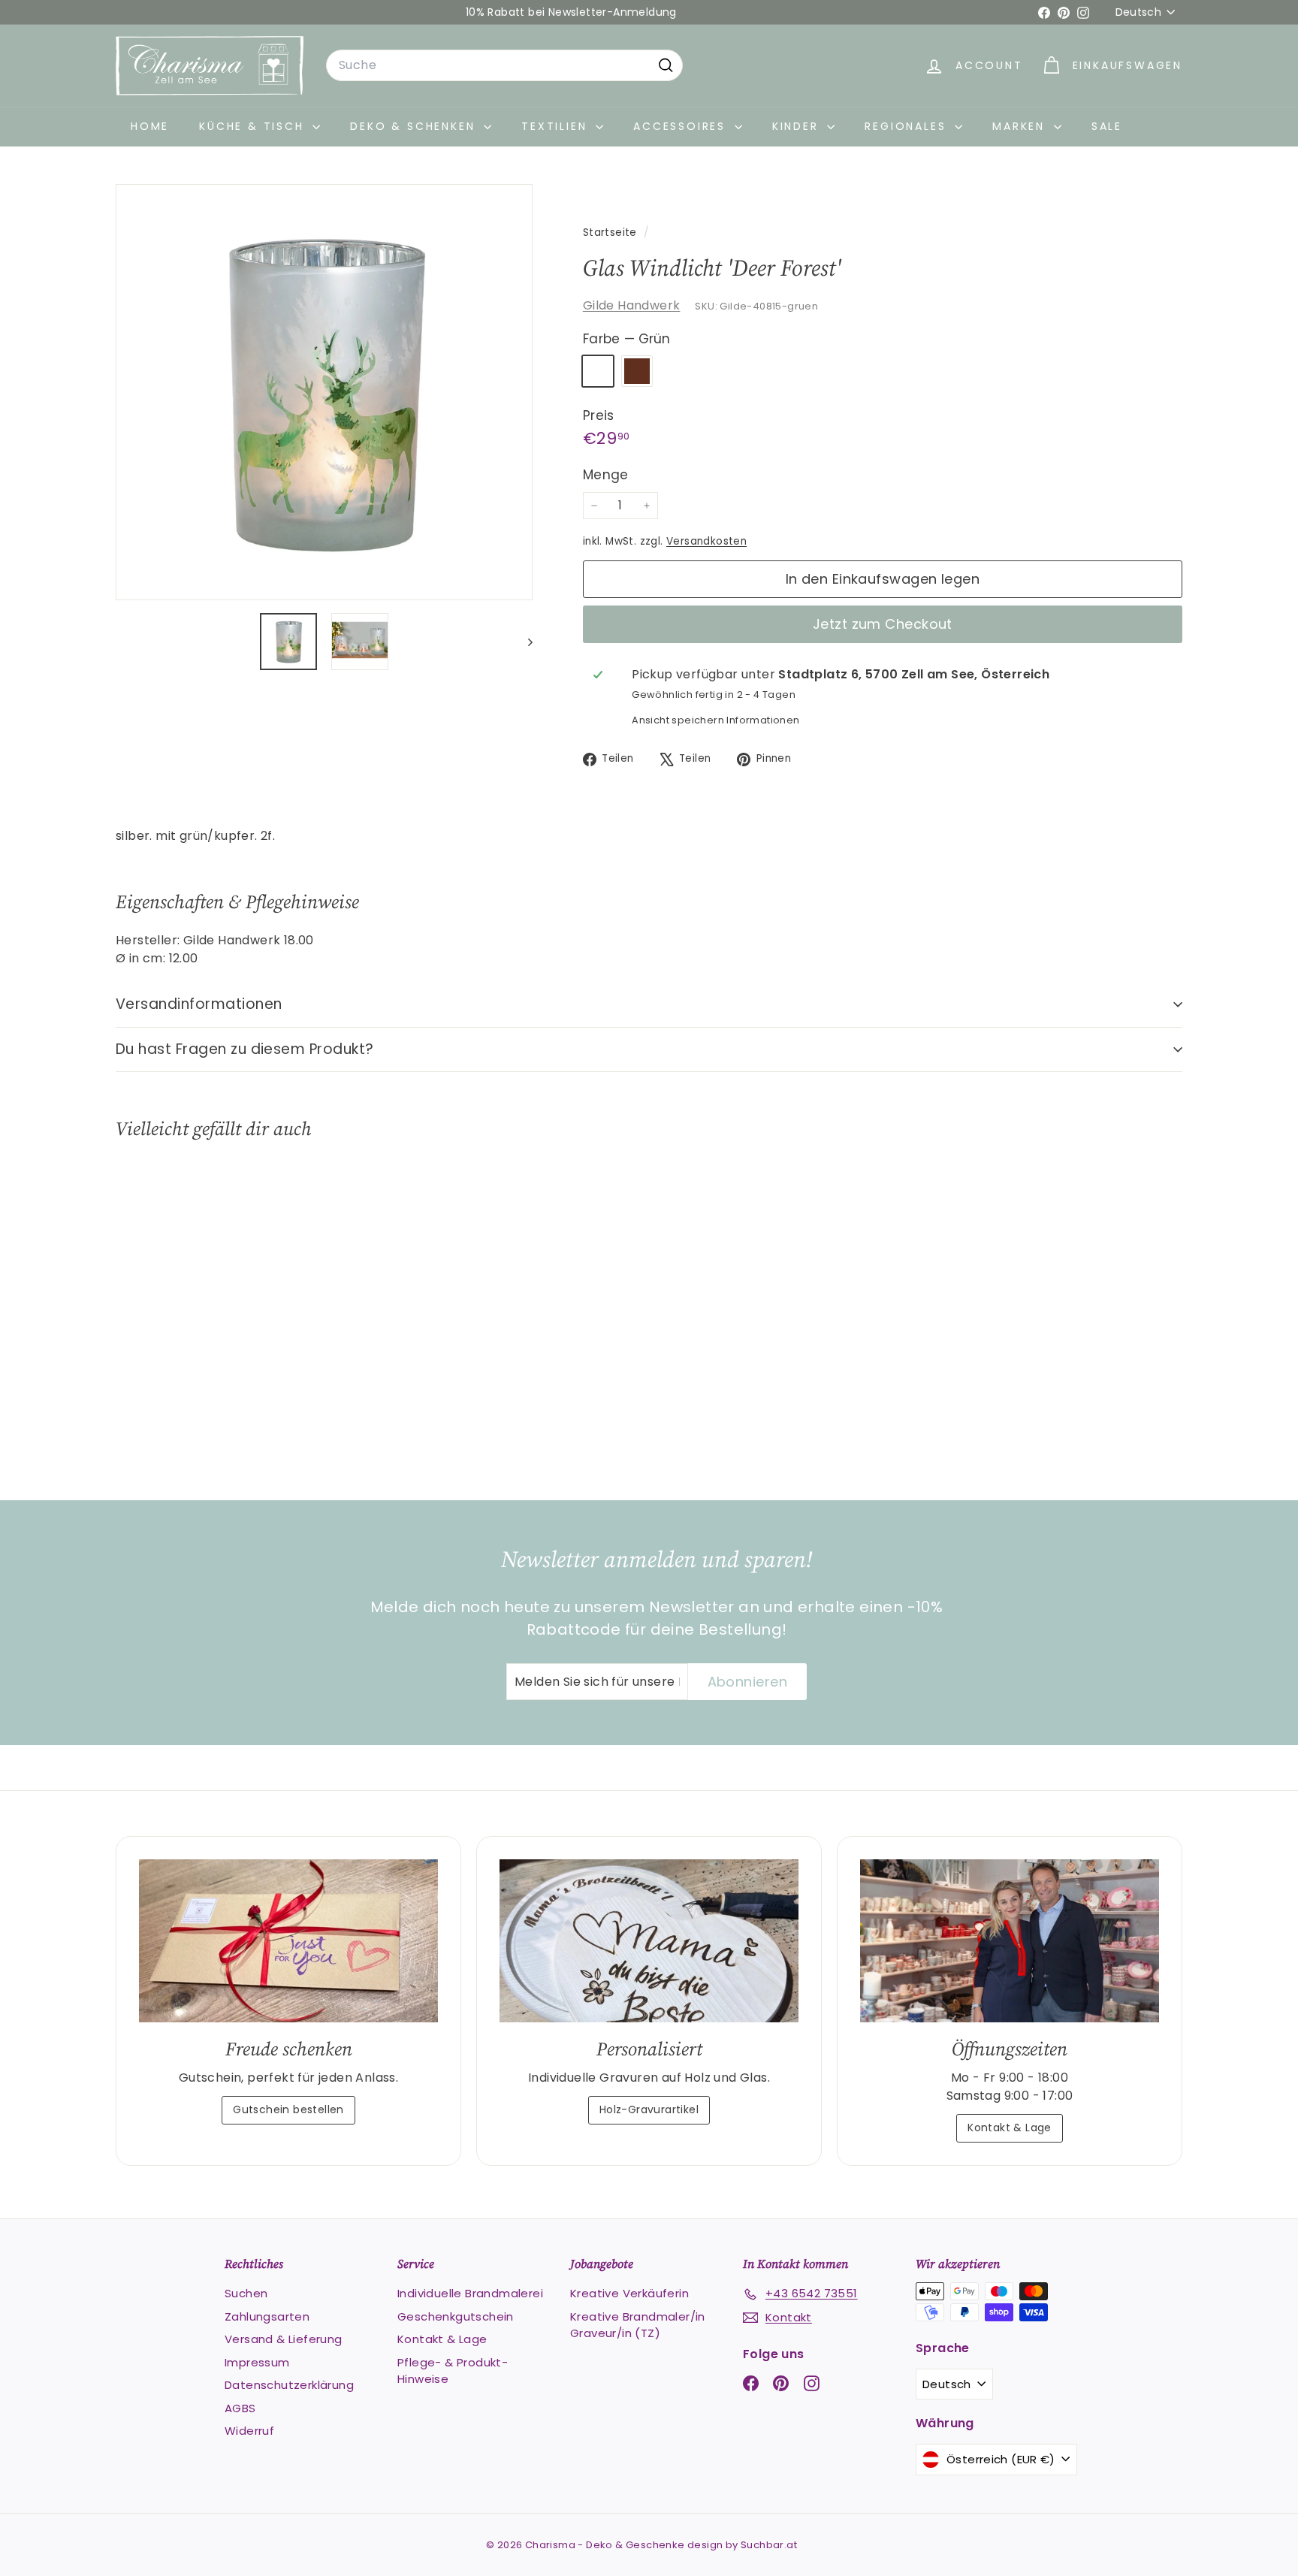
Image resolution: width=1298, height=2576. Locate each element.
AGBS (240, 2408)
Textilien (557, 126)
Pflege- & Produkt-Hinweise (453, 2371)
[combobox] (504, 65)
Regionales (908, 126)
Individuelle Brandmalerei (470, 2293)
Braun (637, 371)
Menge (606, 475)
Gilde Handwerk (632, 305)
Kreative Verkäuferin (629, 2293)
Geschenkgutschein (456, 2316)
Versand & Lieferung (284, 2339)
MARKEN (1021, 126)
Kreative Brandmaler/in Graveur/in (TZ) (638, 2325)
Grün (598, 371)
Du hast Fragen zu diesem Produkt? (245, 1049)
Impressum (257, 2362)
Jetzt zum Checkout (883, 624)
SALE (1107, 126)
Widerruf (249, 2431)
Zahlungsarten (267, 2316)
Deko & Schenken (415, 126)
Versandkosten (706, 541)
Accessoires (682, 126)
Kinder (798, 126)
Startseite (611, 233)
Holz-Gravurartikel (649, 2109)
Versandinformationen (199, 1004)
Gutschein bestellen (288, 2109)
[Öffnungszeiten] (1010, 1941)
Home (150, 126)
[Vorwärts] (523, 642)
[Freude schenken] (288, 1941)
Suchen (246, 2293)
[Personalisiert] (649, 1941)
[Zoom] (324, 393)
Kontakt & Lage (1010, 2128)
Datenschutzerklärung (289, 2385)
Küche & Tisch (254, 126)
